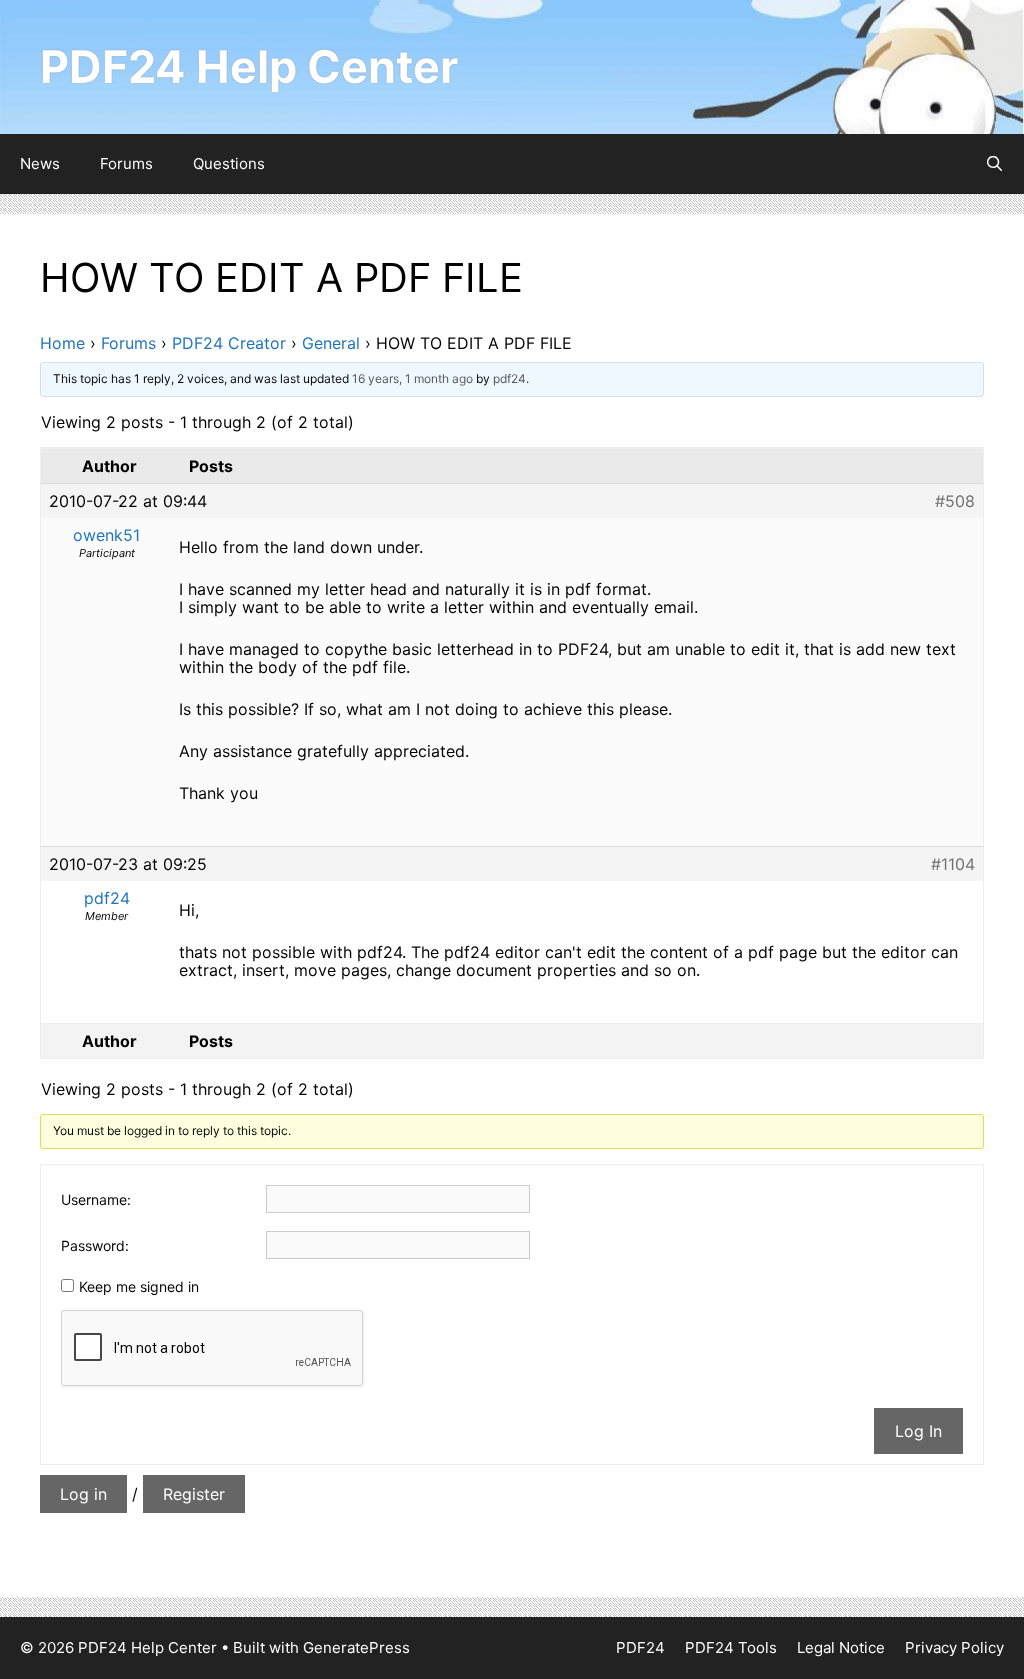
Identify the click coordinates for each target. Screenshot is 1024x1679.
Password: (95, 1245)
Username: (96, 1199)
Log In (918, 1431)
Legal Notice (841, 1647)
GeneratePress (356, 1647)
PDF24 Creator (229, 343)
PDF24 (640, 1647)
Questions (229, 163)
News (40, 163)
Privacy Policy (954, 1647)
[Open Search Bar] (994, 164)
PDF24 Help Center (249, 66)
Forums (126, 163)
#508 (955, 501)
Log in (83, 1494)
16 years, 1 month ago (412, 378)
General (331, 343)
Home (62, 343)
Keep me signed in (139, 1286)
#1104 (953, 864)
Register (194, 1494)
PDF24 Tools (731, 1647)
